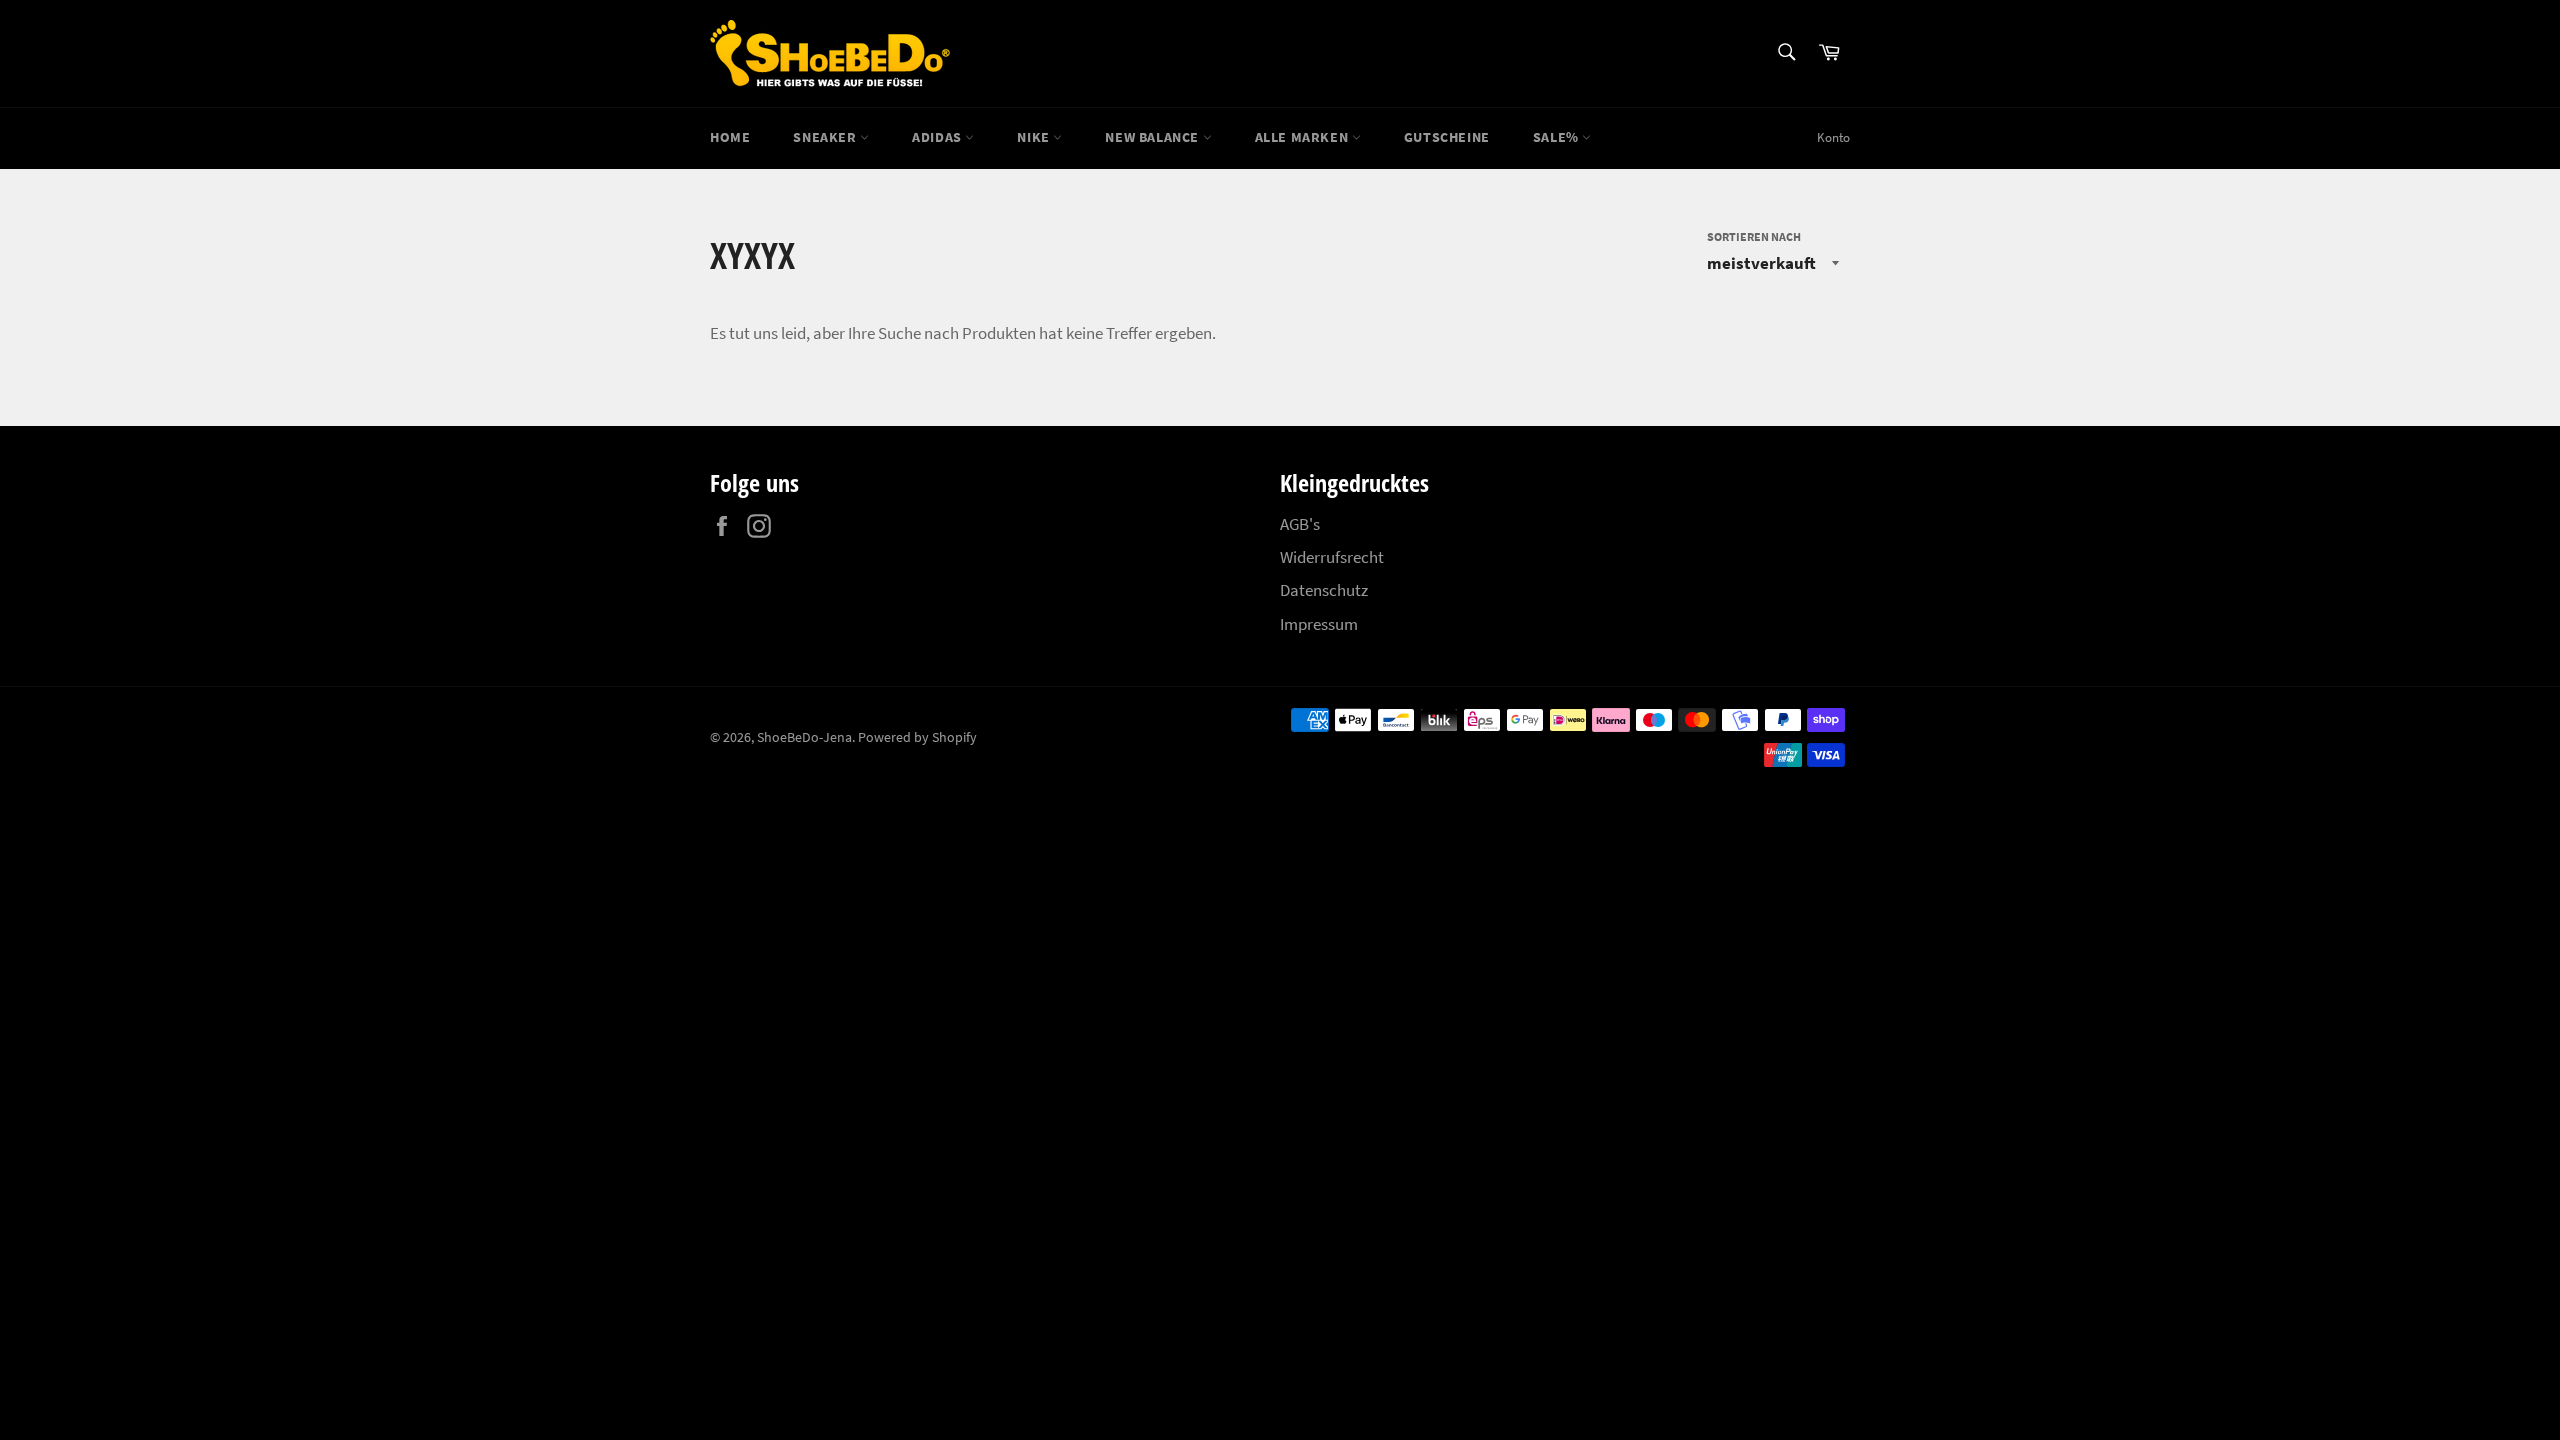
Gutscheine (1447, 137)
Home (730, 137)
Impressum (1319, 624)
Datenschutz (1324, 590)
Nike (1035, 137)
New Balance (1153, 137)
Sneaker (826, 137)
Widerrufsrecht (1332, 557)
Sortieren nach (1754, 236)
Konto (1833, 137)
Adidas (938, 137)
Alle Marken (1303, 137)
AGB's (1300, 524)
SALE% (1558, 137)
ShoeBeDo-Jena (804, 737)
